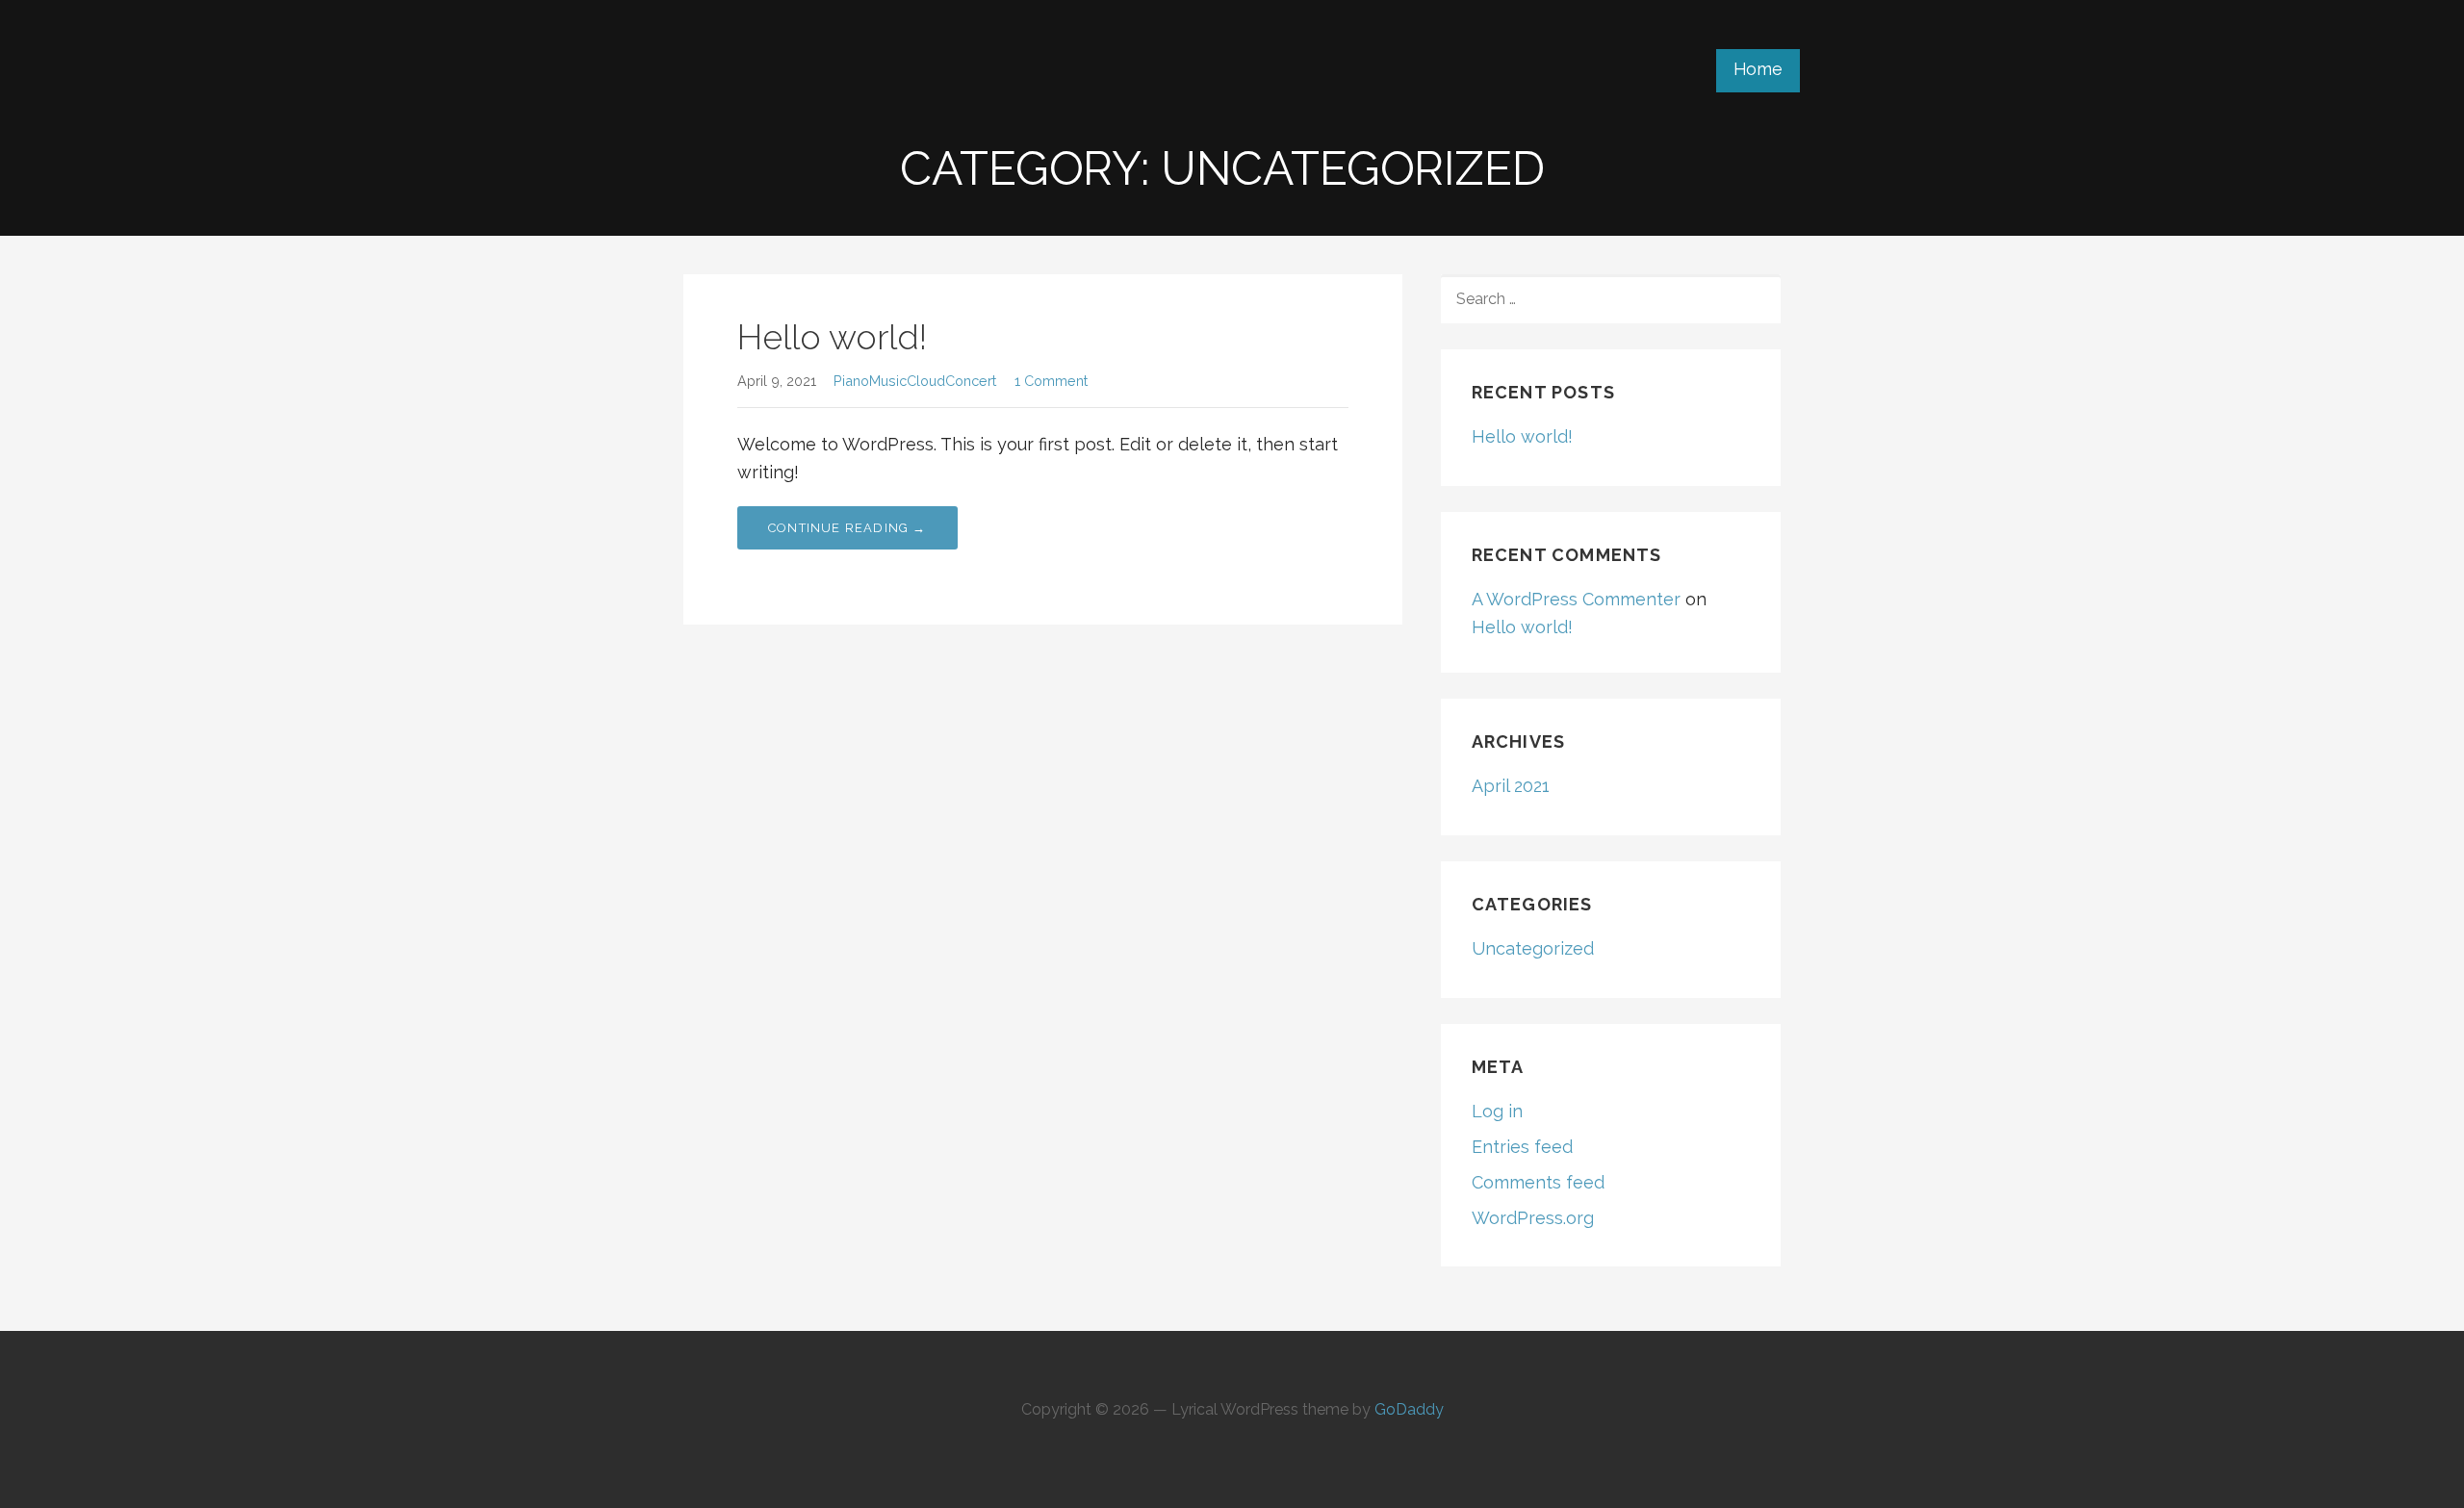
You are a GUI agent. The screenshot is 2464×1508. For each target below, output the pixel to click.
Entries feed (1522, 1147)
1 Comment (1051, 381)
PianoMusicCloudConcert (915, 381)
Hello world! (832, 337)
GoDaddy (1409, 1409)
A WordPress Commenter (1576, 599)
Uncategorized (1533, 948)
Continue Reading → (847, 528)
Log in (1497, 1111)
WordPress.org (1533, 1218)
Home (1758, 69)
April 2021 (1511, 786)
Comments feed (1538, 1182)
